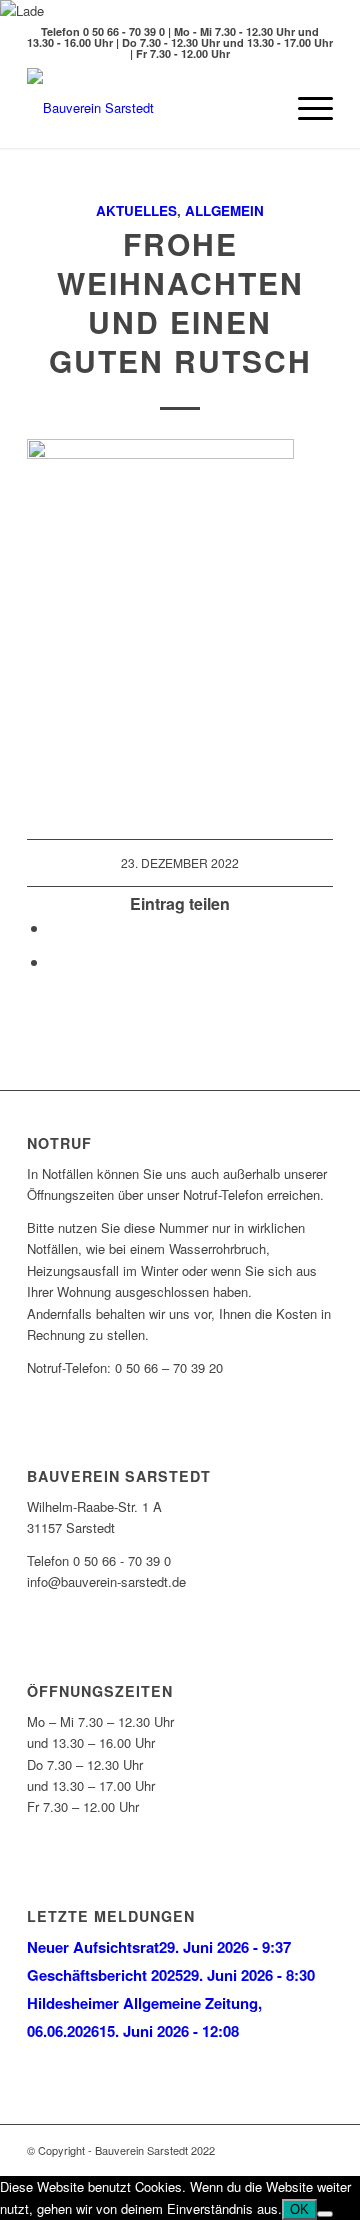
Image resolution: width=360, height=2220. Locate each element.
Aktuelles (136, 210)
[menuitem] (258, 108)
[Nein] (325, 2214)
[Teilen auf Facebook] (55, 927)
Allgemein (224, 210)
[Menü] (305, 108)
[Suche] (258, 108)
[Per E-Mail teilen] (55, 961)
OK (299, 2209)
